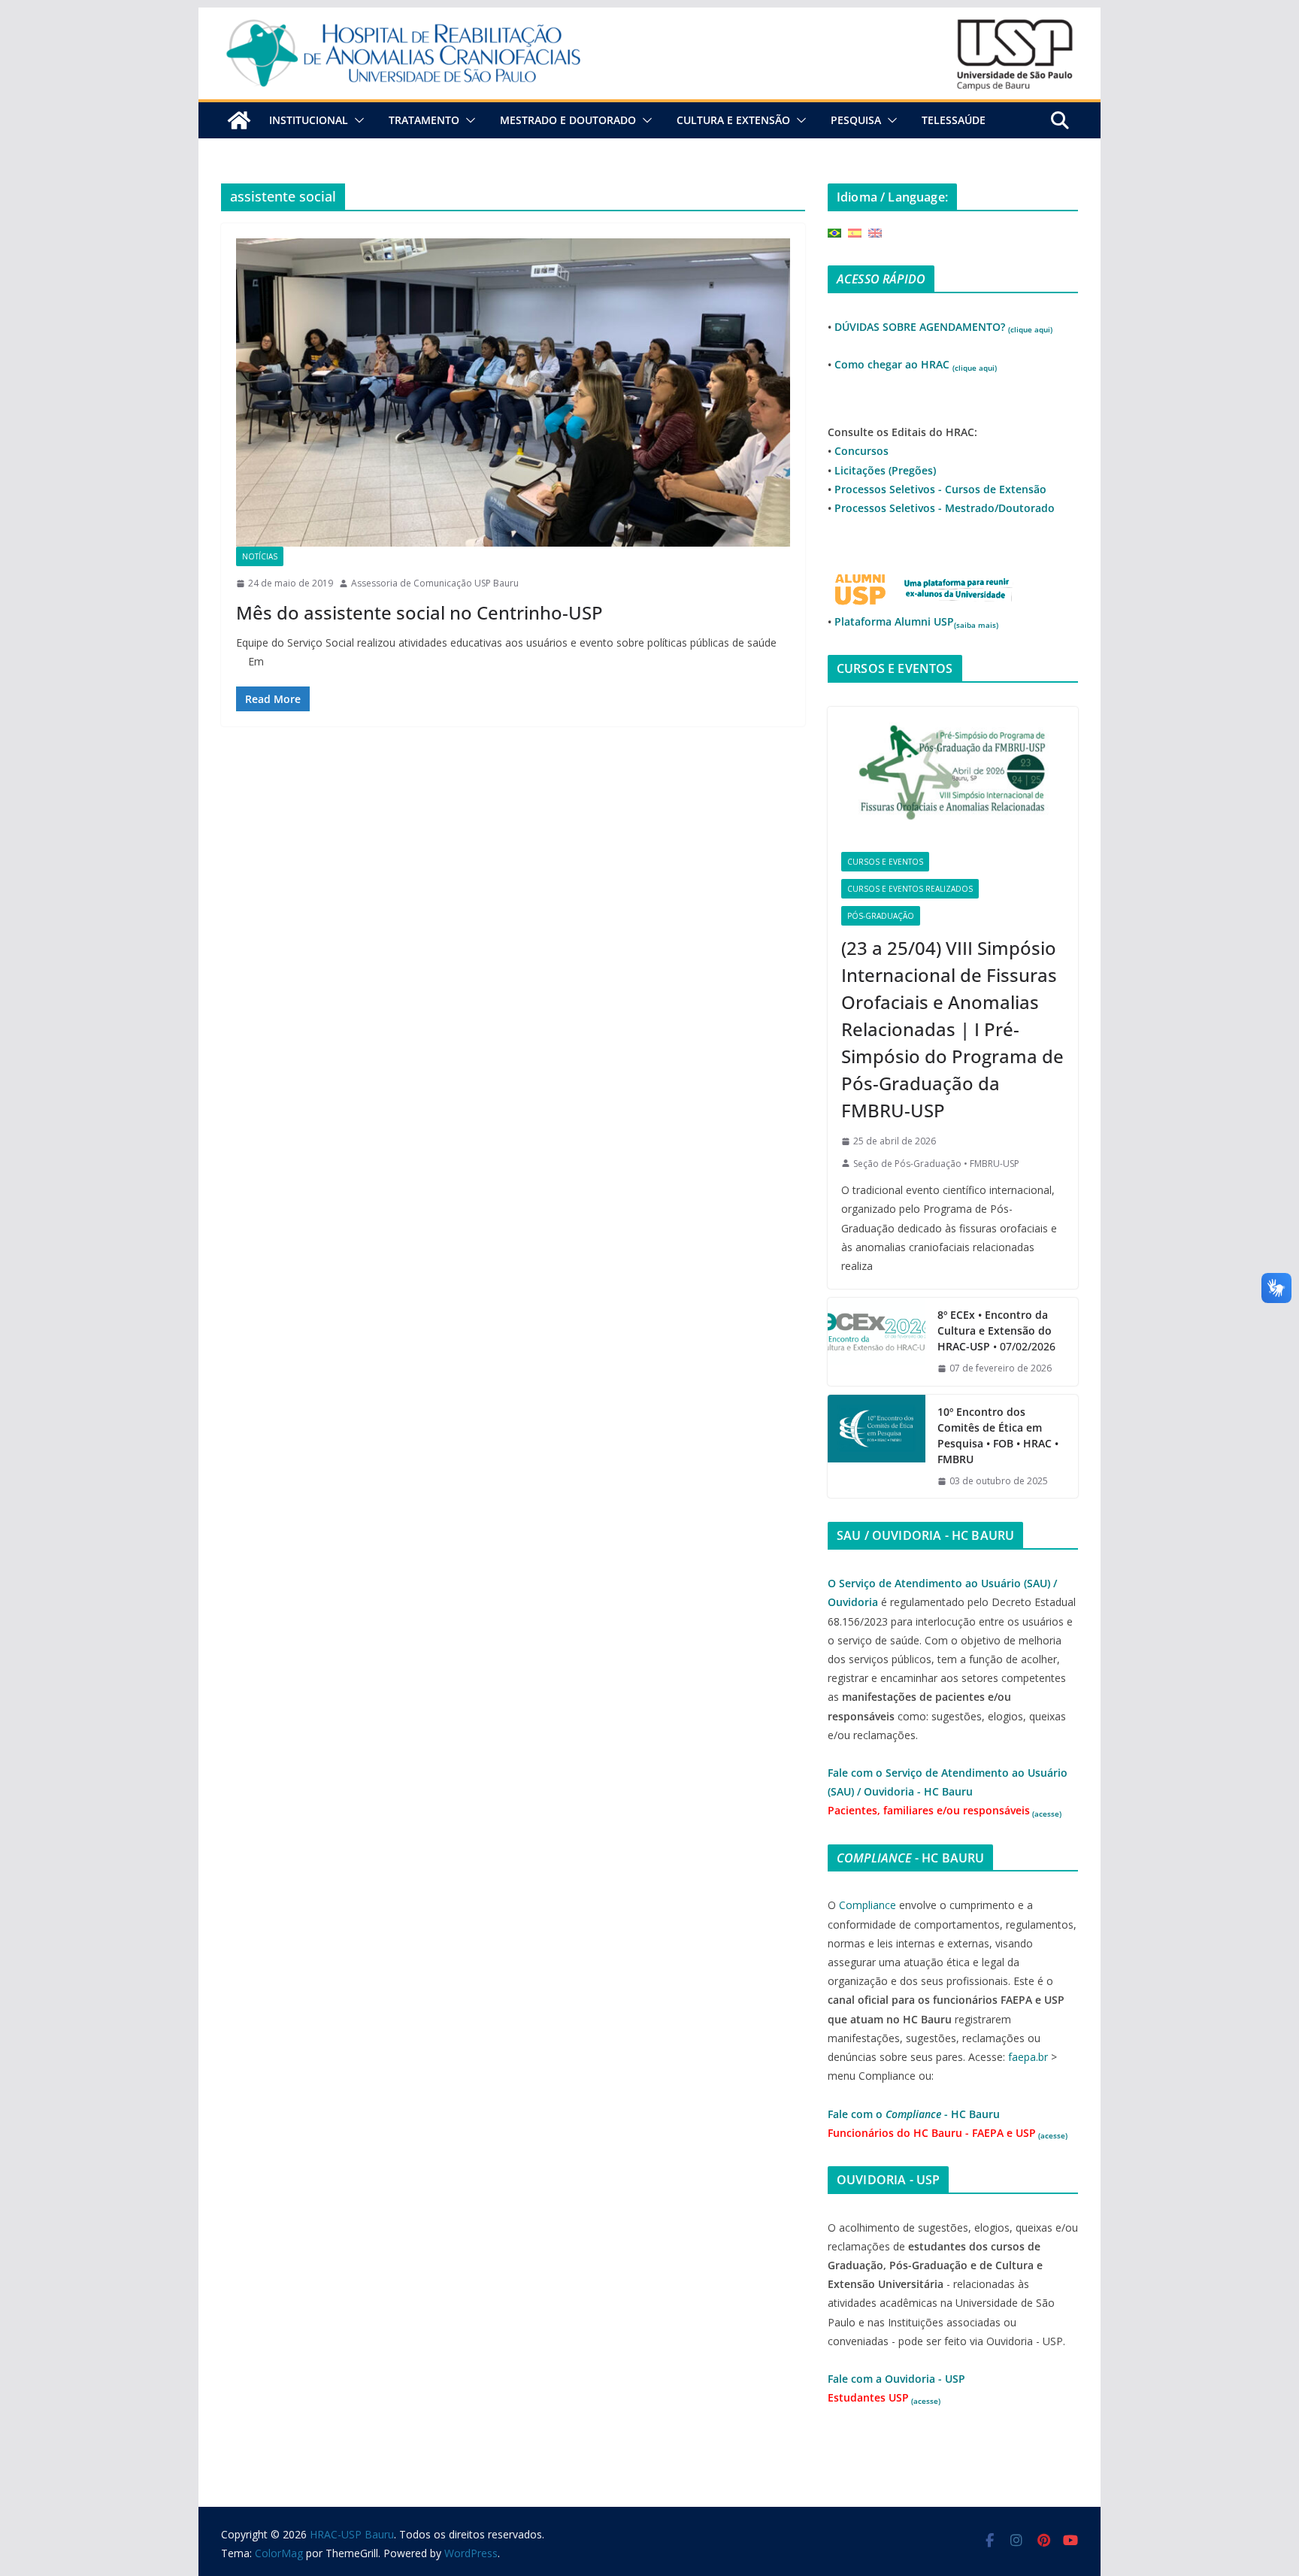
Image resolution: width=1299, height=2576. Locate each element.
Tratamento (424, 120)
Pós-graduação (881, 916)
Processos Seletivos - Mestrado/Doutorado (945, 508)
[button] (356, 120)
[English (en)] (875, 232)
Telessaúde (954, 120)
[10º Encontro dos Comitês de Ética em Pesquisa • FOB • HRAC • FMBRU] (877, 1447)
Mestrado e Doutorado (568, 120)
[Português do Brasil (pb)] (834, 232)
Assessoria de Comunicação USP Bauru (435, 583)
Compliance (868, 1905)
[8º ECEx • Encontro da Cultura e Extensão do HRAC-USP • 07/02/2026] (877, 1342)
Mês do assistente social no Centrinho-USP (419, 612)
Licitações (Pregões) (885, 470)
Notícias (260, 556)
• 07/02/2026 (996, 1330)
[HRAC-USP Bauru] (649, 18)
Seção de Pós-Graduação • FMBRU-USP (936, 1164)
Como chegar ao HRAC (916, 364)
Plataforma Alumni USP (916, 621)
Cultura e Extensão (733, 120)
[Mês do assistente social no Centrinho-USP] (513, 392)
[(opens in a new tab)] (953, 773)
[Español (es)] (855, 232)
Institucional (309, 120)
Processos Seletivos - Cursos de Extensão (940, 489)
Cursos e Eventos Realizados (910, 889)
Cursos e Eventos (885, 862)
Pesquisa (856, 120)
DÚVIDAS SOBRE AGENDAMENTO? (943, 327)
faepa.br (1028, 2057)
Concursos (861, 451)
